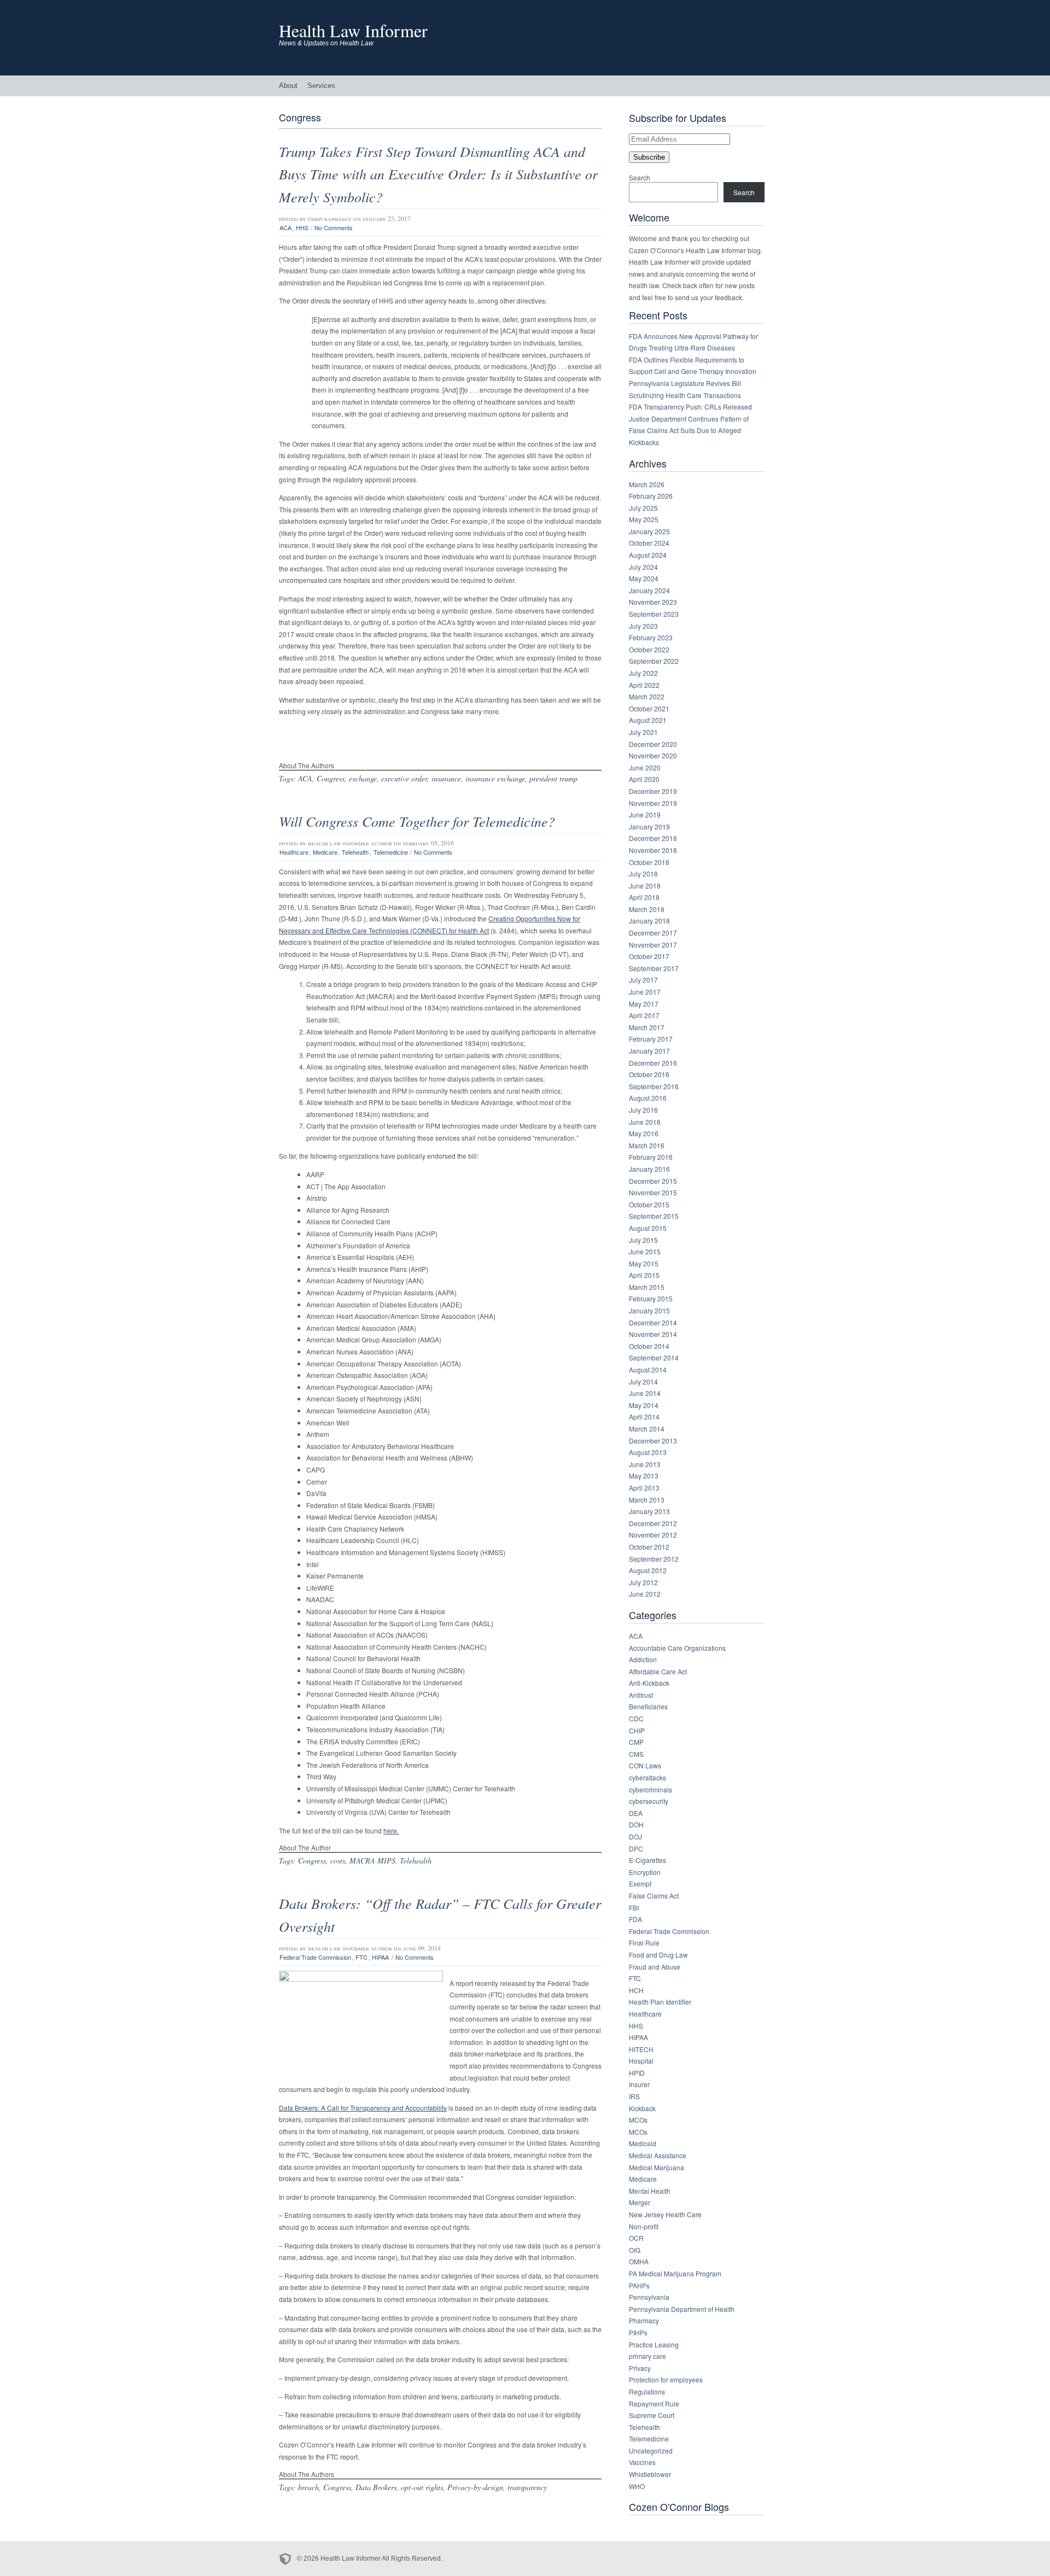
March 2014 (647, 1429)
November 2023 (653, 602)
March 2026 (647, 484)
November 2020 (653, 755)
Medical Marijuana (657, 2167)
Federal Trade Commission (315, 1957)
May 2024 (644, 578)
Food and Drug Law (658, 1955)
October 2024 (649, 543)
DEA (636, 1813)
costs (338, 1861)
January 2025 (649, 531)
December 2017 (653, 933)
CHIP (637, 1730)
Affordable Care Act (658, 1671)
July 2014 (643, 1382)
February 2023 (651, 637)
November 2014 (653, 1334)
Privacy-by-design (475, 2487)
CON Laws (645, 1765)
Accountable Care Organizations (677, 1648)
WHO (637, 2486)
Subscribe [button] (649, 157)
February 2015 (651, 1298)
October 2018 (649, 862)
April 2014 (644, 1416)
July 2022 (643, 673)
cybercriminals (651, 1789)
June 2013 (645, 1464)
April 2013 (644, 1488)
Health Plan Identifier (660, 2002)
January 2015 (649, 1310)
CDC (636, 1718)
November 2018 (653, 850)
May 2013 (644, 1476)
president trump (553, 778)
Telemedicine (391, 852)
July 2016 (643, 1110)
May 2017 (644, 1004)
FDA (635, 1919)
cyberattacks (647, 1777)
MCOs (638, 2120)
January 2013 (649, 1511)
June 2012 (645, 1594)
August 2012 (648, 1570)
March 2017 (647, 1027)
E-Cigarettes (647, 1860)
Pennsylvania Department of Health (682, 2309)
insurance (446, 778)
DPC (636, 1848)
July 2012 (643, 1582)
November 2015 (653, 1192)
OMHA (639, 2261)
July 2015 (643, 1240)
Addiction (643, 1659)
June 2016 (645, 1122)
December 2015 (653, 1181)
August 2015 (648, 1228)
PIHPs (638, 2332)
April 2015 (644, 1275)
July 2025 (643, 508)
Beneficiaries (648, 1706)
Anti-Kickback (649, 1683)
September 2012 (654, 1559)
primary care (647, 2356)
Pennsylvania (649, 2297)
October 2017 (649, 956)
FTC (361, 1957)
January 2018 (649, 921)
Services (321, 86)
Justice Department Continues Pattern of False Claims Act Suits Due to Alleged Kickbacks (689, 430)
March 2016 (647, 1145)
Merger (640, 2202)
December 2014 (653, 1322)
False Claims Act (654, 1896)
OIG (635, 2250)
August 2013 (648, 1452)
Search (640, 177)
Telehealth (355, 852)
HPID (637, 2073)
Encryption (645, 1872)
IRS (634, 2096)
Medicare (325, 852)
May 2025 (644, 519)
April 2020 (644, 779)
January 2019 (649, 826)
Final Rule (644, 1943)
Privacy (640, 2368)
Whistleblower (650, 2474)
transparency (527, 2487)
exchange (363, 778)
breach (308, 2487)
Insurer (639, 2084)
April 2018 (644, 897)
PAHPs (639, 2285)
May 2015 (644, 1263)
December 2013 (653, 1441)
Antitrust (641, 1695)
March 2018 (647, 909)
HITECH (641, 2049)
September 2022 (654, 661)
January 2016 (649, 1169)
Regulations (647, 2391)
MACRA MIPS (372, 1861)
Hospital (641, 2061)
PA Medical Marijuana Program (675, 2273)
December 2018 (653, 838)
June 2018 (645, 886)
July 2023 (643, 626)
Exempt (640, 1883)
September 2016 (654, 1086)
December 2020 (653, 744)
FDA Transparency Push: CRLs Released (690, 407)
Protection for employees (666, 2379)
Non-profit (644, 2226)
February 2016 (651, 1157)
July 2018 (643, 874)
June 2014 (645, 1393)
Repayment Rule (654, 2403)
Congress (331, 778)
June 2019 (645, 814)
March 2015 (647, 1287)
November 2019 (653, 803)
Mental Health (650, 2191)
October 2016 (649, 1074)
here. (391, 1830)
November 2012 (653, 1535)
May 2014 (644, 1405)
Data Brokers (376, 2487)
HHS (302, 227)
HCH (636, 1990)
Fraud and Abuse (655, 1967)
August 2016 (648, 1098)
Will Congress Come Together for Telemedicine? (417, 821)
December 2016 (653, 1063)
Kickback (642, 2108)
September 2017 (654, 968)
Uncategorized (651, 2451)
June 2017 (645, 992)
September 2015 (654, 1216)
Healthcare (294, 852)
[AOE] (288, 2559)
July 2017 (643, 980)
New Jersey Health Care (665, 2214)
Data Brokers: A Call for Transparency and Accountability (363, 2108)
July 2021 (643, 732)
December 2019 (653, 791)
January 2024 (649, 590)
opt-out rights (422, 2487)
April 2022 (644, 685)
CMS (636, 1754)
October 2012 (649, 1547)
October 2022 (649, 649)
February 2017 (651, 1039)
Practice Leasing (654, 2344)
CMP (636, 1742)
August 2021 (648, 720)
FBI (634, 1908)
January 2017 (649, 1051)
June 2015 (645, 1251)
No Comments (334, 227)
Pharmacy (644, 2320)
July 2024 (643, 567)
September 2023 (654, 614)
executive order (404, 778)
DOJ (635, 1836)
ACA (285, 227)
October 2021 (649, 708)
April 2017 (644, 1015)
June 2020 (645, 767)
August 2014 (648, 1369)
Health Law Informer (353, 30)
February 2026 (651, 496)
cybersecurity (649, 1801)
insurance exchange (495, 778)
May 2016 (644, 1133)
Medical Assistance (658, 2155)
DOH (636, 1824)
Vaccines (642, 2462)
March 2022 (647, 696)
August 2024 (648, 555)
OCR (636, 2238)
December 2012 (653, 1523)
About (288, 86)
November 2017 (653, 945)
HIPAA (380, 1957)
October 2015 (649, 1204)
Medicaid (643, 2143)
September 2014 (654, 1357)
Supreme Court (652, 2415)
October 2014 (649, 1346)
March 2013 (647, 1500)
